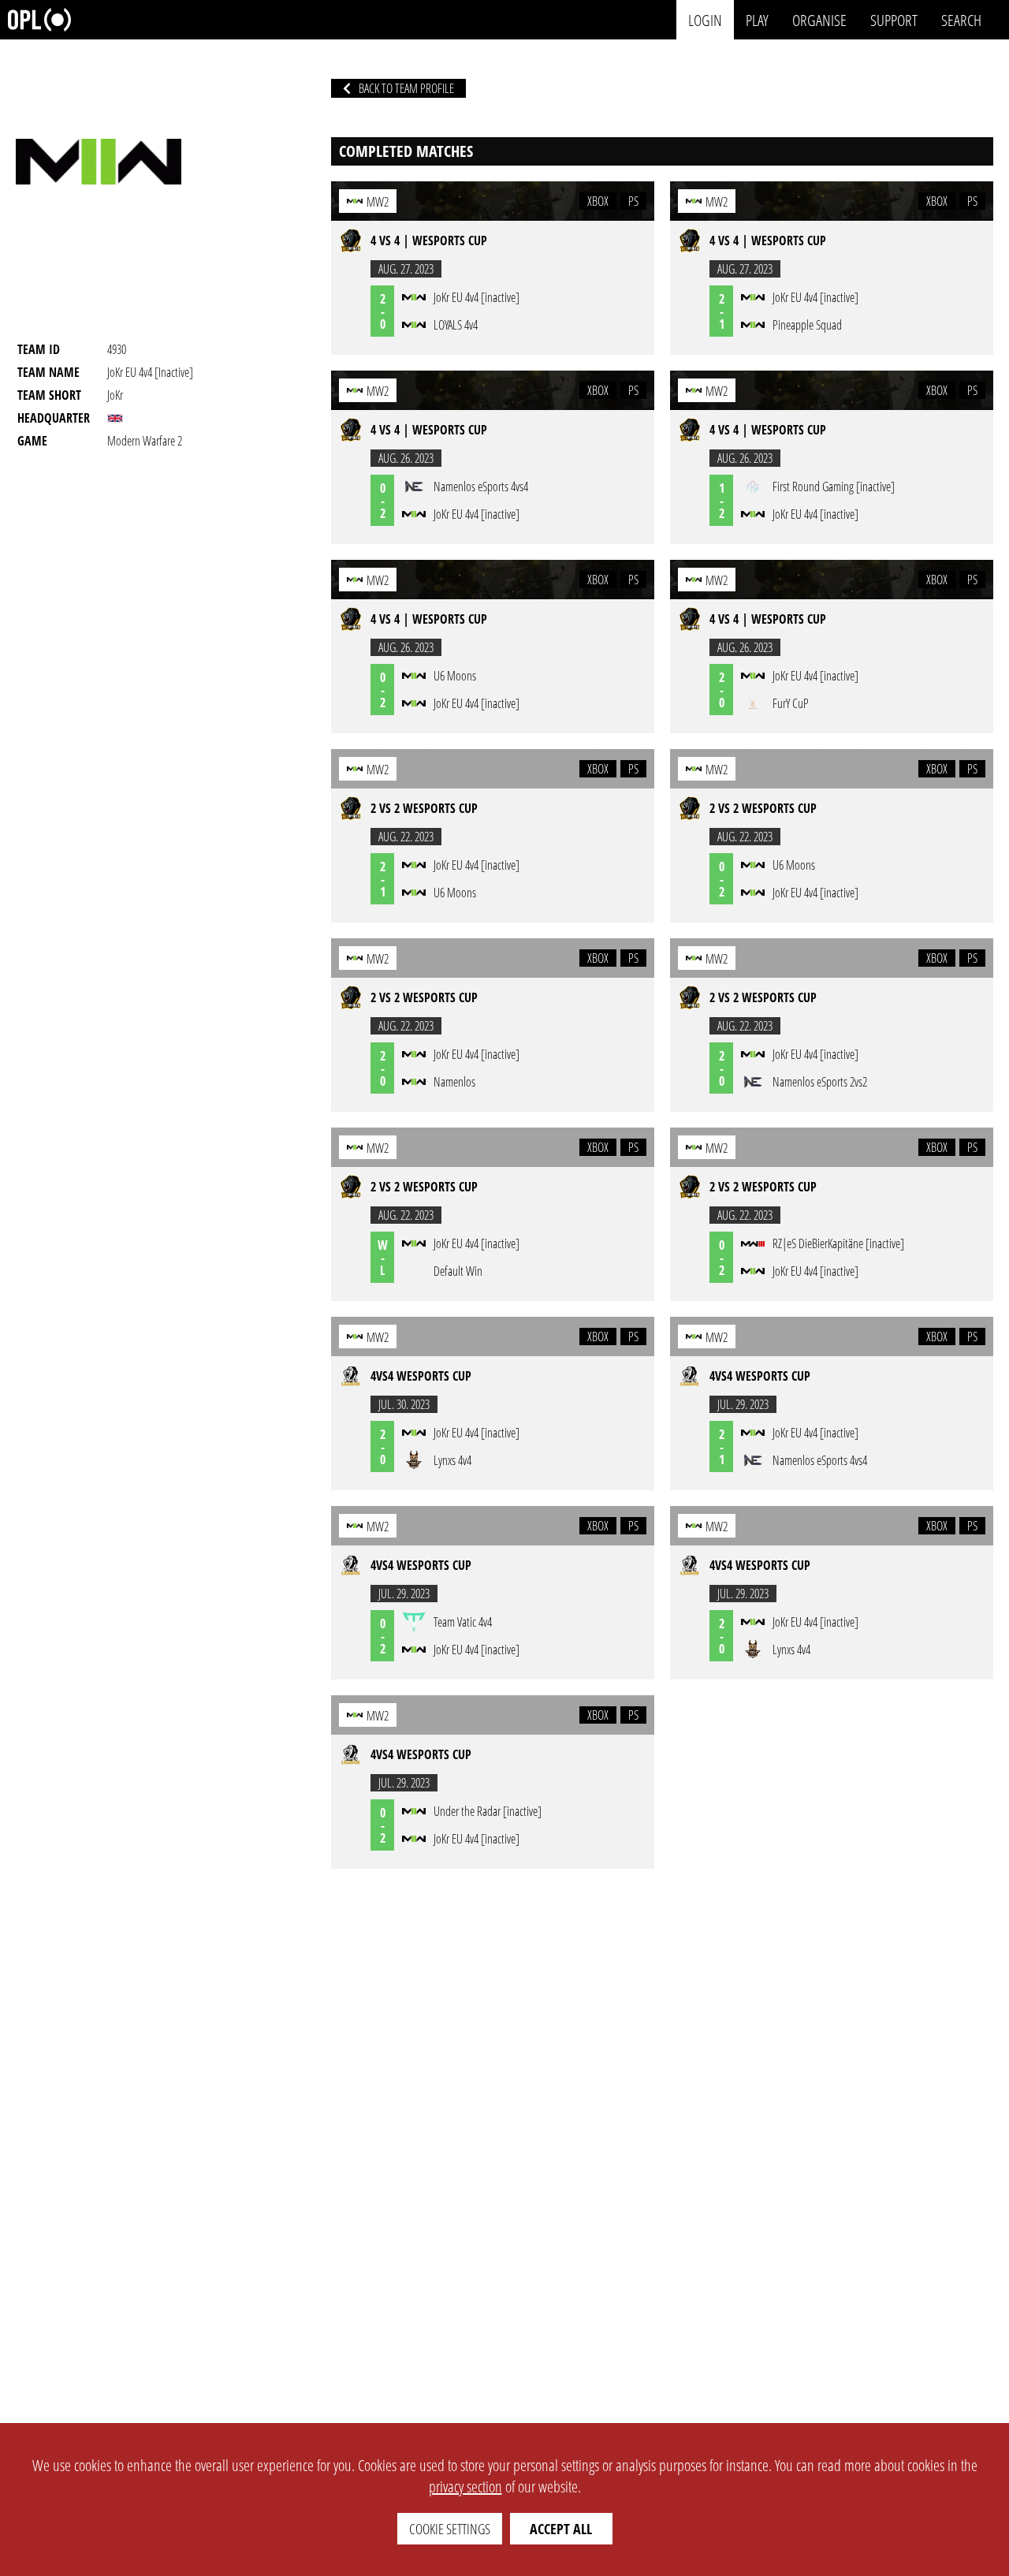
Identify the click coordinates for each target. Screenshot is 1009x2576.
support (894, 19)
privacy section (465, 2487)
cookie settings (450, 2529)
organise (819, 19)
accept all (561, 2529)
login (705, 19)
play (757, 19)
